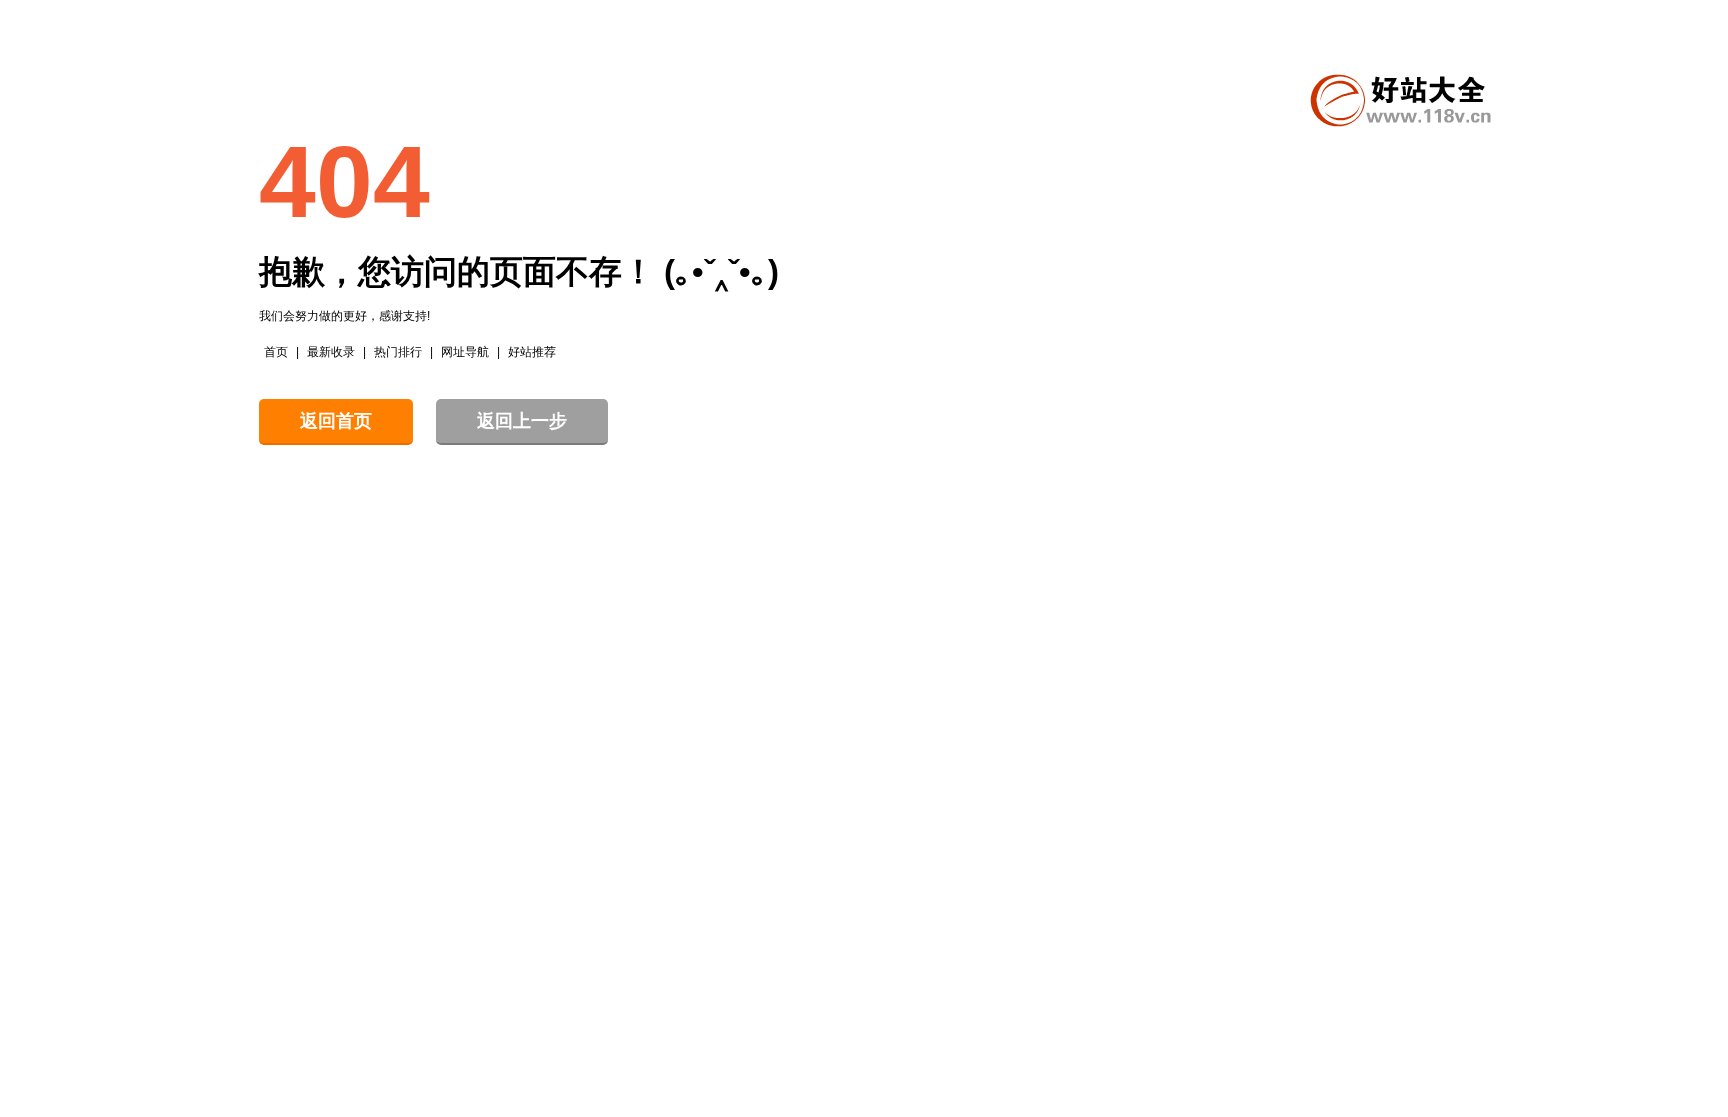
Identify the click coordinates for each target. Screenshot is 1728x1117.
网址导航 (465, 352)
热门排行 (398, 352)
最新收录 (331, 352)
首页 (276, 352)
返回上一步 (522, 421)
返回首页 (336, 421)
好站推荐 (532, 352)
